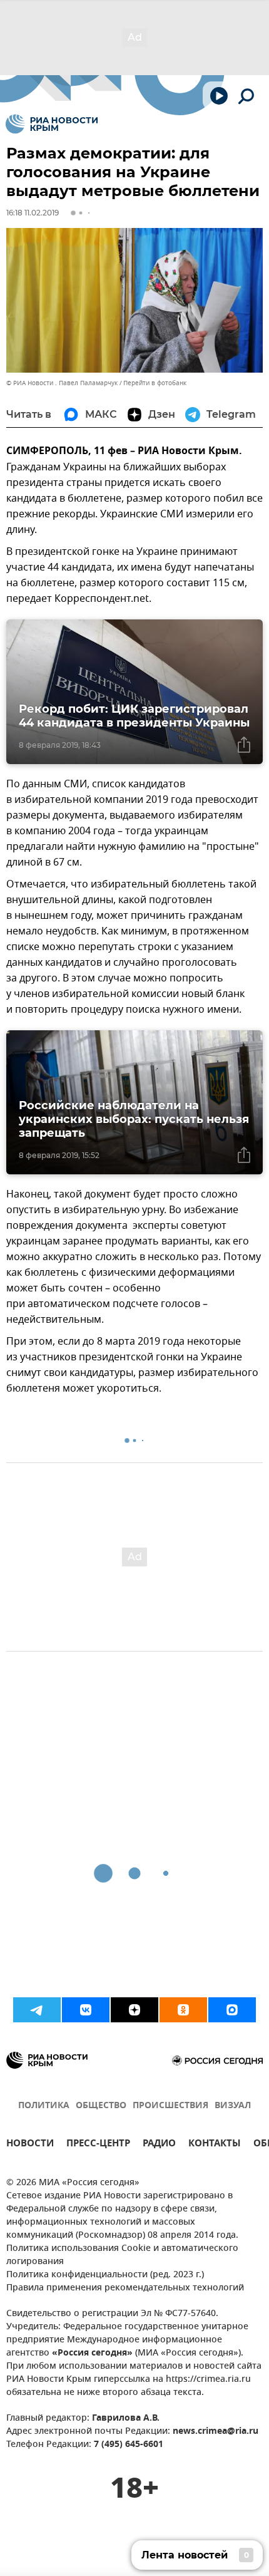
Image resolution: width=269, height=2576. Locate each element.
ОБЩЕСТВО (101, 2106)
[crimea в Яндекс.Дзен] (134, 2010)
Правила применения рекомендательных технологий (125, 2288)
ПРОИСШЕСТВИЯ (170, 2106)
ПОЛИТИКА (44, 2106)
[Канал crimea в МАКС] (232, 2010)
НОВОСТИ (30, 2145)
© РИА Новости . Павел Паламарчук (62, 383)
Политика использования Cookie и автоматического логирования (122, 2255)
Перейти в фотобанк (155, 383)
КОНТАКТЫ (215, 2145)
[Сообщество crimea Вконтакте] (86, 2010)
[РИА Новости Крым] (52, 124)
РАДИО (159, 2145)
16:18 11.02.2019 (33, 213)
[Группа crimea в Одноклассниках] (183, 2010)
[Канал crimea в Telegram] (37, 2010)
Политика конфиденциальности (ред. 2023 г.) (105, 2275)
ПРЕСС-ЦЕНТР (98, 2145)
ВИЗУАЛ (233, 2106)
